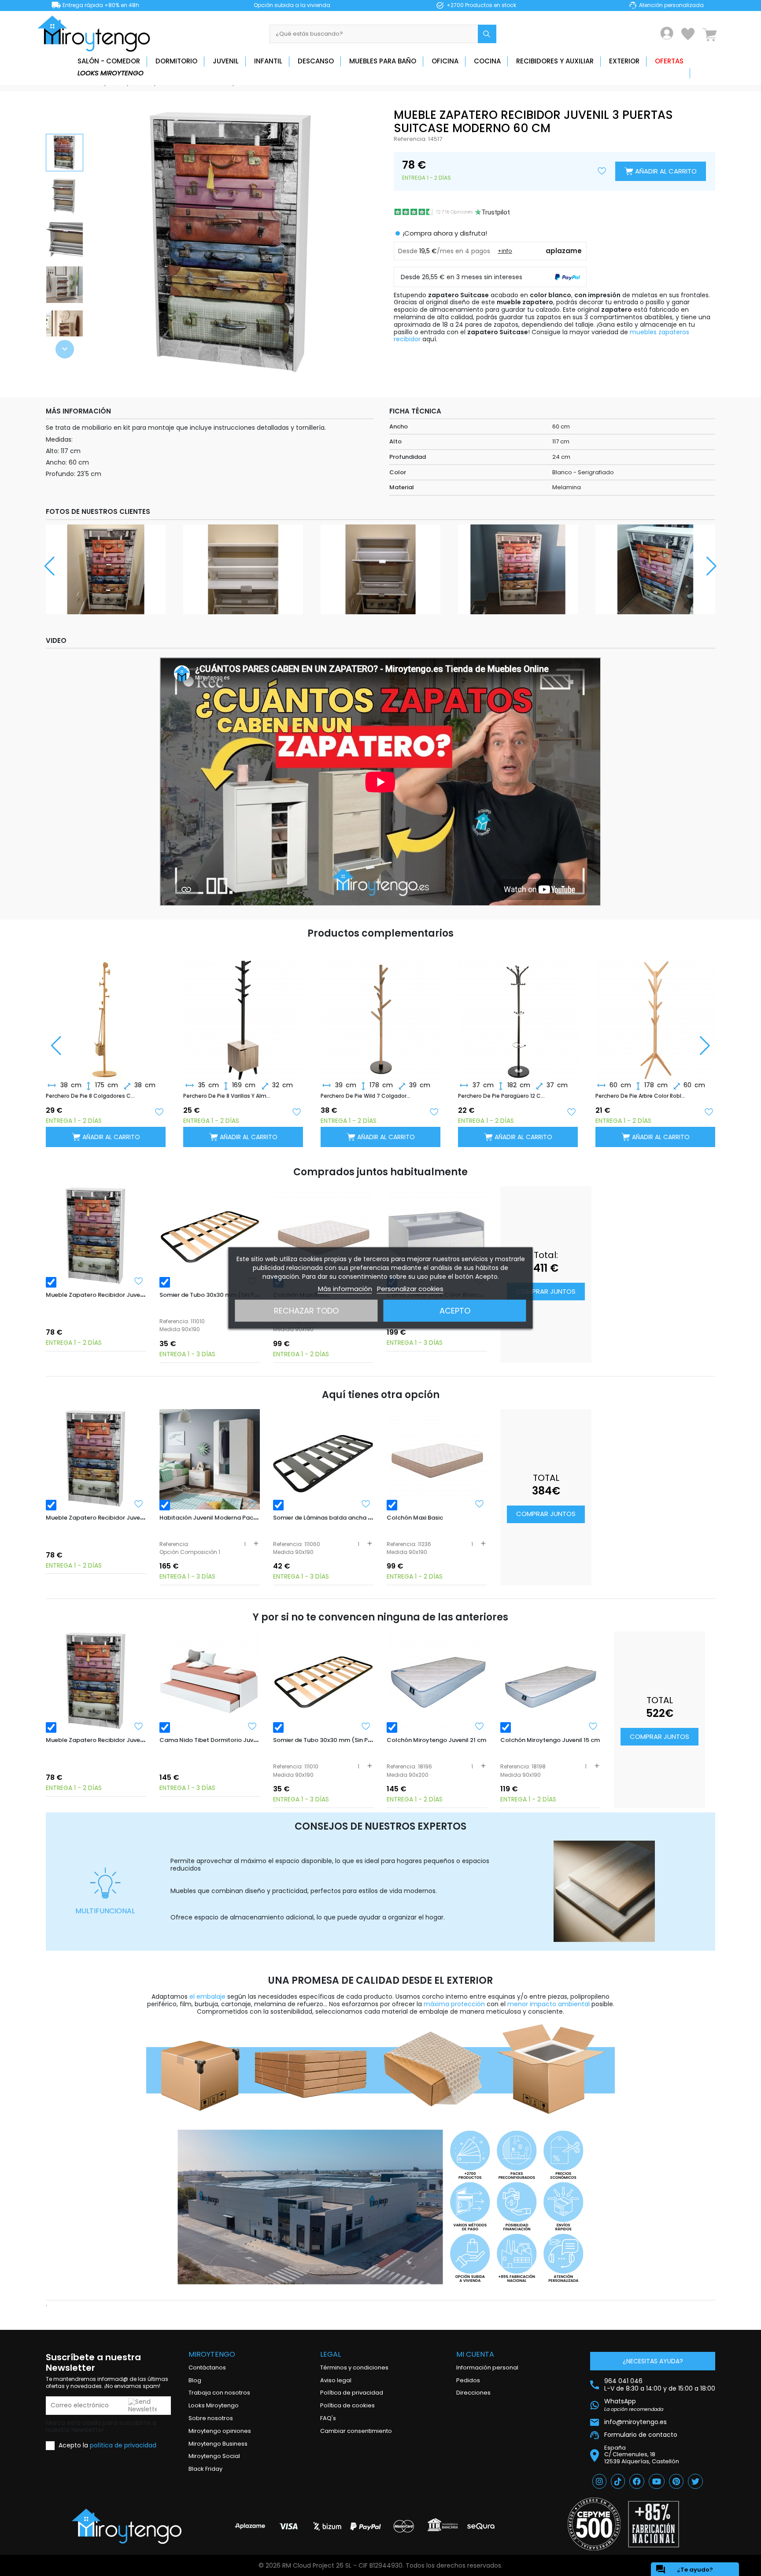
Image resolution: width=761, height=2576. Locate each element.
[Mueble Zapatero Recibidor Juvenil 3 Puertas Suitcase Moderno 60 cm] (96, 1236)
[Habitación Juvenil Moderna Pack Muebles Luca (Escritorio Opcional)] (210, 1459)
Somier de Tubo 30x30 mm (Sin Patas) (215, 1295)
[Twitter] (695, 2481)
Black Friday (205, 2469)
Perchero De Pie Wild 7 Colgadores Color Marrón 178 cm (366, 1096)
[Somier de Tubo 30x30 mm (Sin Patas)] (210, 1236)
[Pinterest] (676, 2481)
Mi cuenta (475, 2354)
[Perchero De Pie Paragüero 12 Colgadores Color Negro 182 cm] (518, 1013)
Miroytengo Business (218, 2444)
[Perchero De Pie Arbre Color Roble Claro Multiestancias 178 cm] (655, 1013)
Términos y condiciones (354, 2367)
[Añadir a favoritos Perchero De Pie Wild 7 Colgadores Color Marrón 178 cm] (434, 1111)
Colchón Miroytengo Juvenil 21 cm (436, 1740)
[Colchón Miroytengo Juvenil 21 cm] (437, 1682)
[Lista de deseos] (688, 34)
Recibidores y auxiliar (555, 61)
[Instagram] (599, 2481)
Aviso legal (336, 2380)
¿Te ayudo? (684, 2569)
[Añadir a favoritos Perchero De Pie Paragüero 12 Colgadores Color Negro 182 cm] (571, 1111)
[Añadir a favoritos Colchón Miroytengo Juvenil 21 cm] (480, 1726)
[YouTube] (657, 2481)
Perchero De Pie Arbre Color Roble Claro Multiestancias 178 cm (640, 1096)
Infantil (268, 61)
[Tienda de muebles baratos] (97, 34)
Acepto (455, 1311)
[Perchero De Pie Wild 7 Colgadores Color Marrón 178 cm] (380, 1013)
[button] (65, 349)
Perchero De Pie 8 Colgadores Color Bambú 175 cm (91, 1096)
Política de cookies (347, 2405)
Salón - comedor (109, 61)
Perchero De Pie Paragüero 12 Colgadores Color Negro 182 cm (503, 1096)
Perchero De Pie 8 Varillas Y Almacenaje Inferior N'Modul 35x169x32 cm (228, 1096)
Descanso (316, 61)
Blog (195, 2380)
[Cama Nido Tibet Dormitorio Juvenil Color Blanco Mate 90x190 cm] (210, 1682)
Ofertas (669, 61)
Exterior (624, 61)
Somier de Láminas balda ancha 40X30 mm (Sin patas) (354, 1518)
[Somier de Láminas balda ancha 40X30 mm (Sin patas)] (323, 1459)
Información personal (487, 2367)
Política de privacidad (352, 2393)
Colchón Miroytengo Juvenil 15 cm (550, 1740)
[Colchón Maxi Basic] (323, 1236)
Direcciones (473, 2393)
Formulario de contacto (641, 2435)
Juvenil (226, 61)
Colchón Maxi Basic (415, 1518)
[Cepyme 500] (594, 2524)
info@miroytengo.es (635, 2422)
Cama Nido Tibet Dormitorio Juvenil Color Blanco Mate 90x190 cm (255, 1740)
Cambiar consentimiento (356, 2431)
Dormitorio (176, 61)
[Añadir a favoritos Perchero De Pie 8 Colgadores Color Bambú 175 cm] (159, 1111)
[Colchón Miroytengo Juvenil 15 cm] (550, 1682)
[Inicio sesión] (667, 33)
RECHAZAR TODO (306, 1311)
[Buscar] (487, 34)
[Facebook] (637, 2481)
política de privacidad (123, 2445)
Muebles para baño (383, 61)
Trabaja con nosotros (219, 2393)
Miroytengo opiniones (220, 2431)
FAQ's (328, 2418)
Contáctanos (207, 2367)
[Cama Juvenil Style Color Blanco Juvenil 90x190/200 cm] (437, 1236)
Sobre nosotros (211, 2418)
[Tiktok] (618, 2481)
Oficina (445, 61)
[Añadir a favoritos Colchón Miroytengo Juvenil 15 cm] (593, 1726)
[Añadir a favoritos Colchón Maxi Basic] (480, 1504)
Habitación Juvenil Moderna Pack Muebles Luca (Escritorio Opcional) (260, 1518)
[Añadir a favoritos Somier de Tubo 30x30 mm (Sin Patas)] (366, 1726)
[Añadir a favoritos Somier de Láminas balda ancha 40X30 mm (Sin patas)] (366, 1504)
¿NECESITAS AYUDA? (653, 2361)
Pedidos (468, 2380)
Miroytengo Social (214, 2456)
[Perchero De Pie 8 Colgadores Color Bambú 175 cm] (106, 1013)
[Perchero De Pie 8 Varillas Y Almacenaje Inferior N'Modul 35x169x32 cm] (243, 1013)
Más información (345, 1289)
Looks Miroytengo (111, 73)
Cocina (487, 61)
